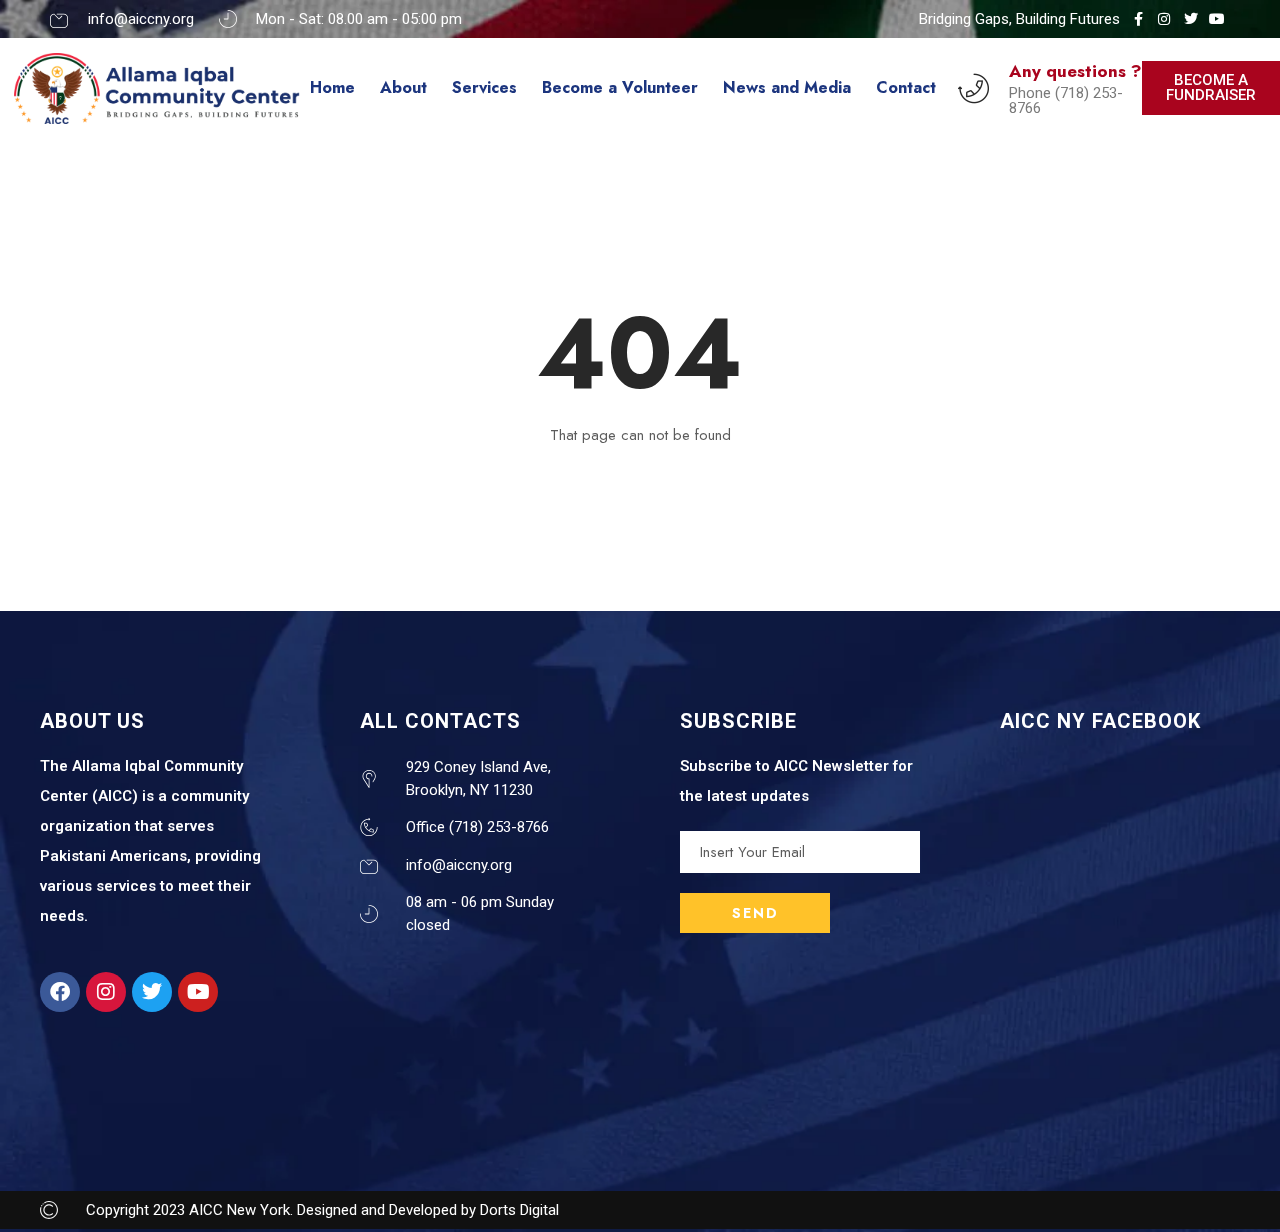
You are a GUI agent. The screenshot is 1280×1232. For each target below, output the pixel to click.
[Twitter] (152, 992)
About (403, 87)
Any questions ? (1075, 71)
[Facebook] (60, 992)
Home (332, 87)
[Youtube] (198, 992)
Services (484, 87)
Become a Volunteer (620, 87)
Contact (906, 87)
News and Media (787, 87)
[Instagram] (106, 992)
